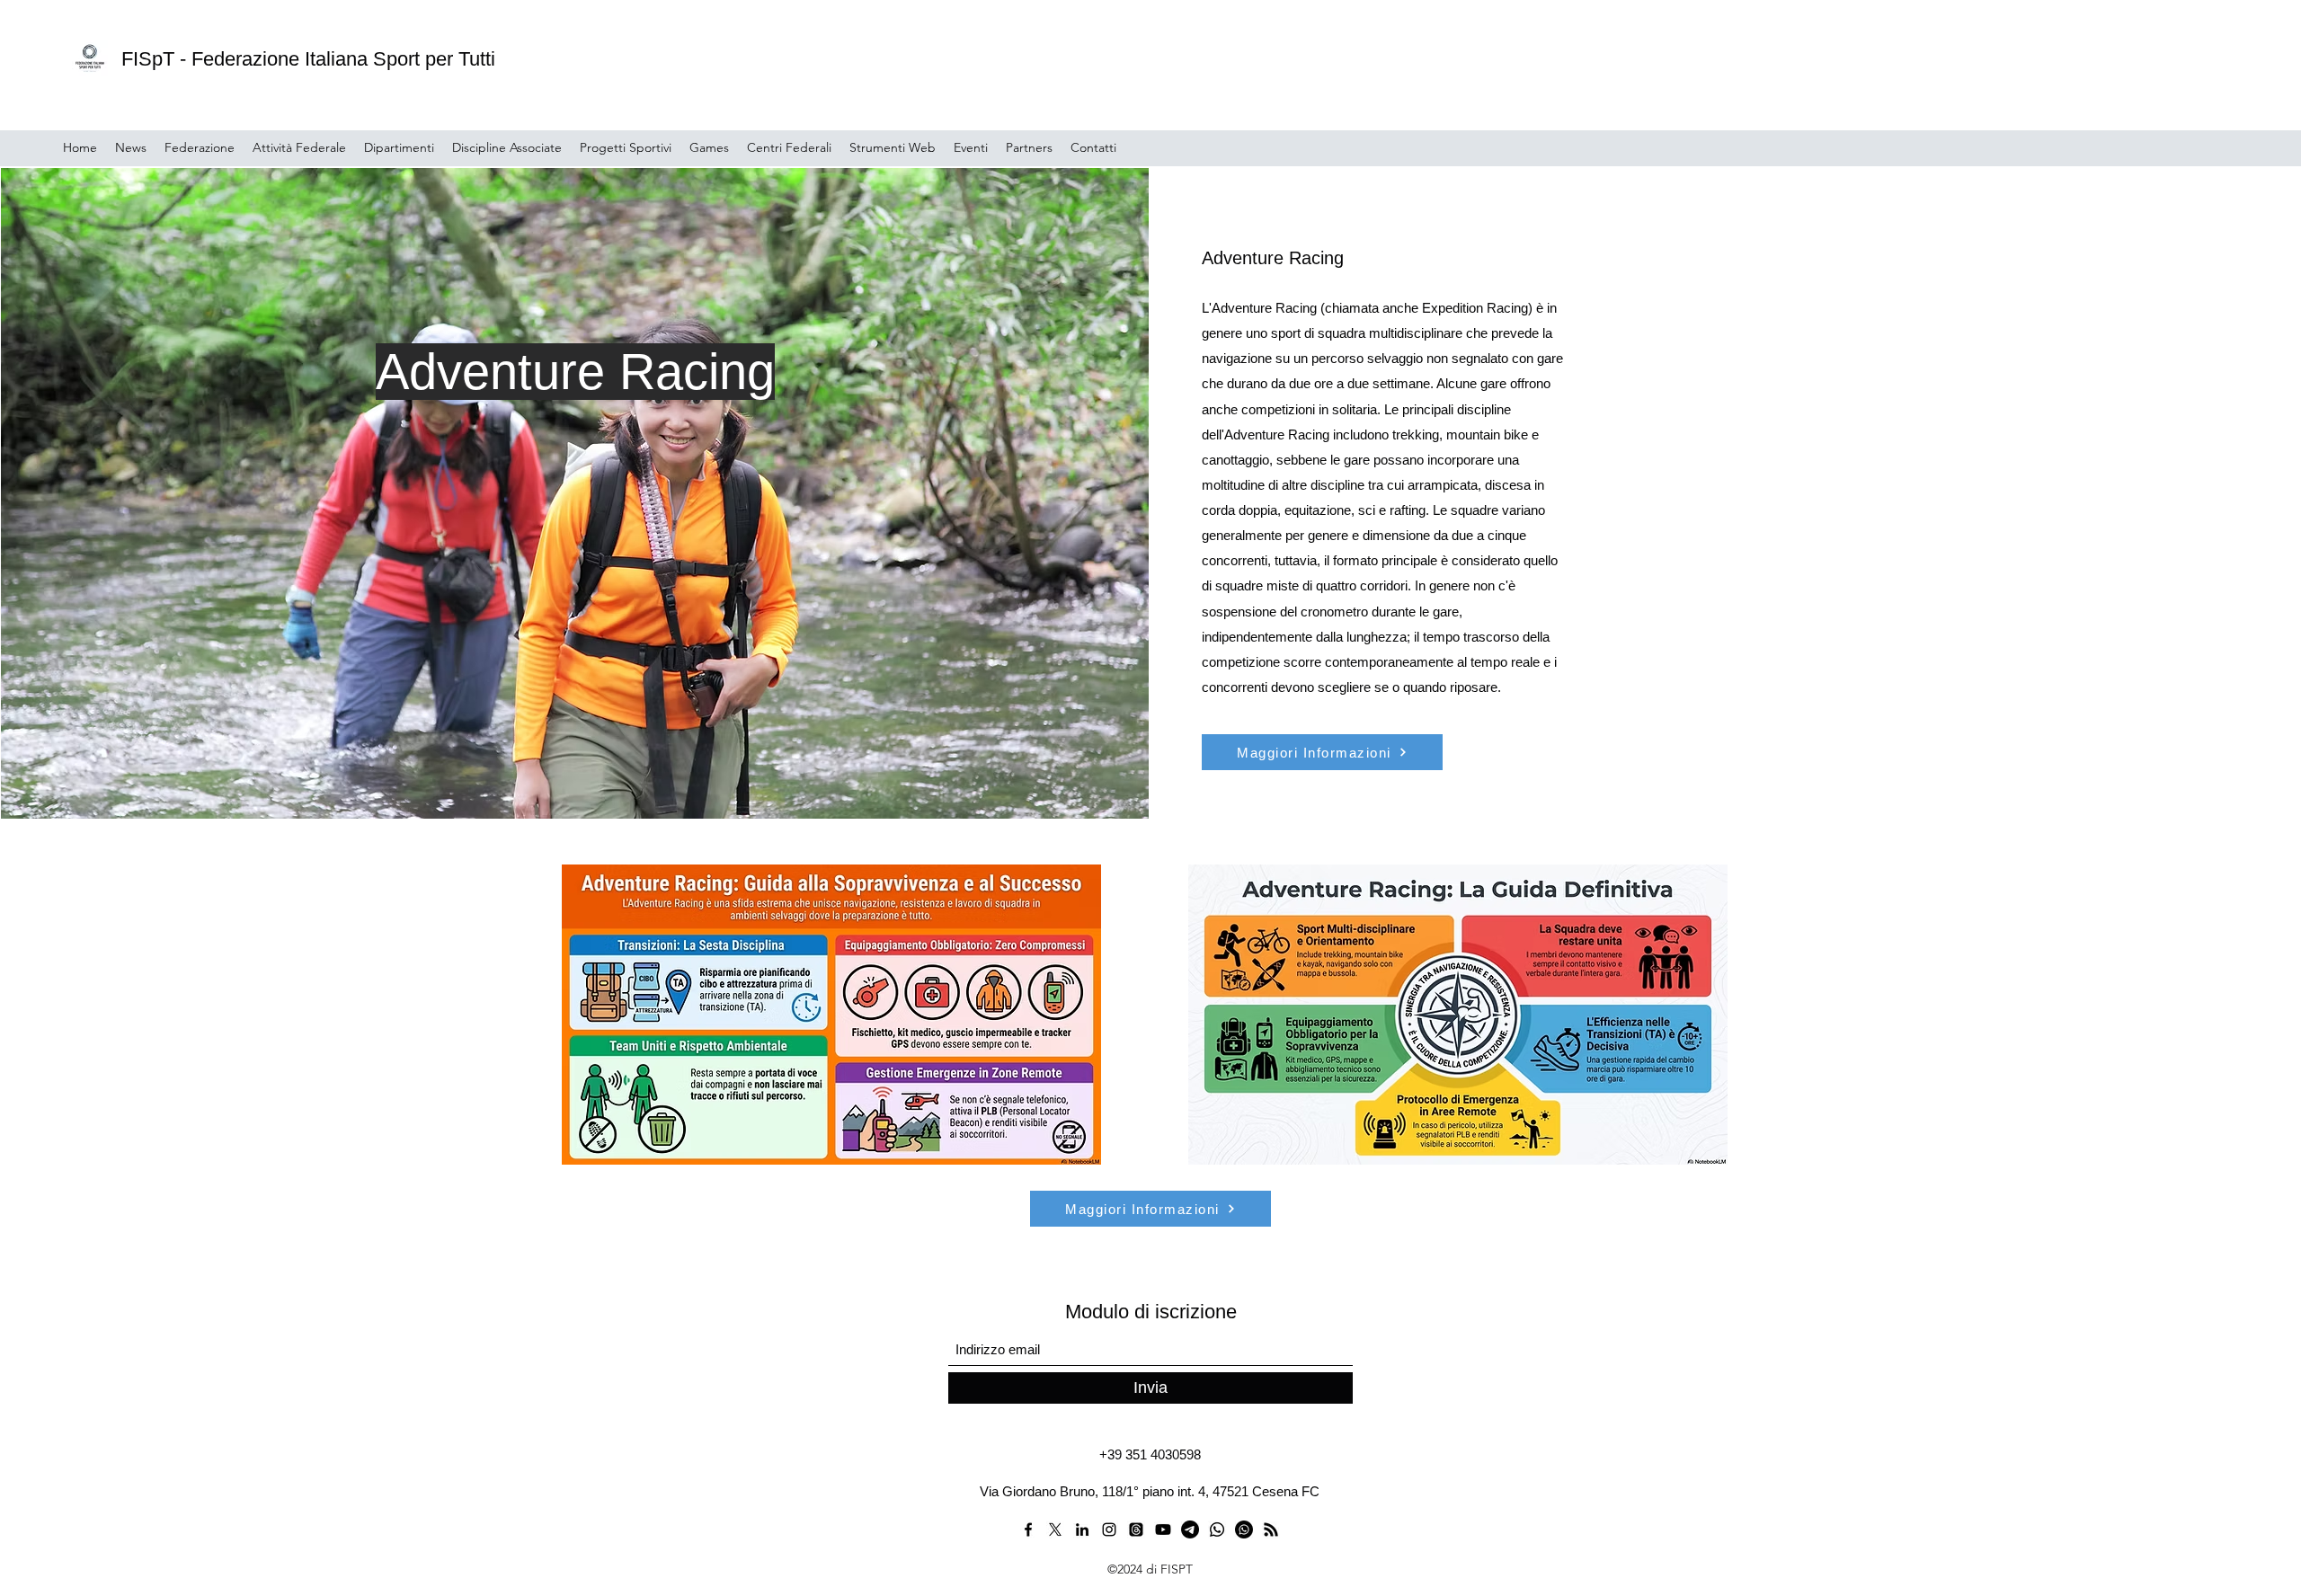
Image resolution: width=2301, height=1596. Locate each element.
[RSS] (1271, 1529)
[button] (200, 147)
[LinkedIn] (1082, 1529)
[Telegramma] (1190, 1529)
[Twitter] (1055, 1529)
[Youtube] (1163, 1529)
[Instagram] (1109, 1529)
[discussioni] (1136, 1529)
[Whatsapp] (1217, 1529)
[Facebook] (1028, 1529)
